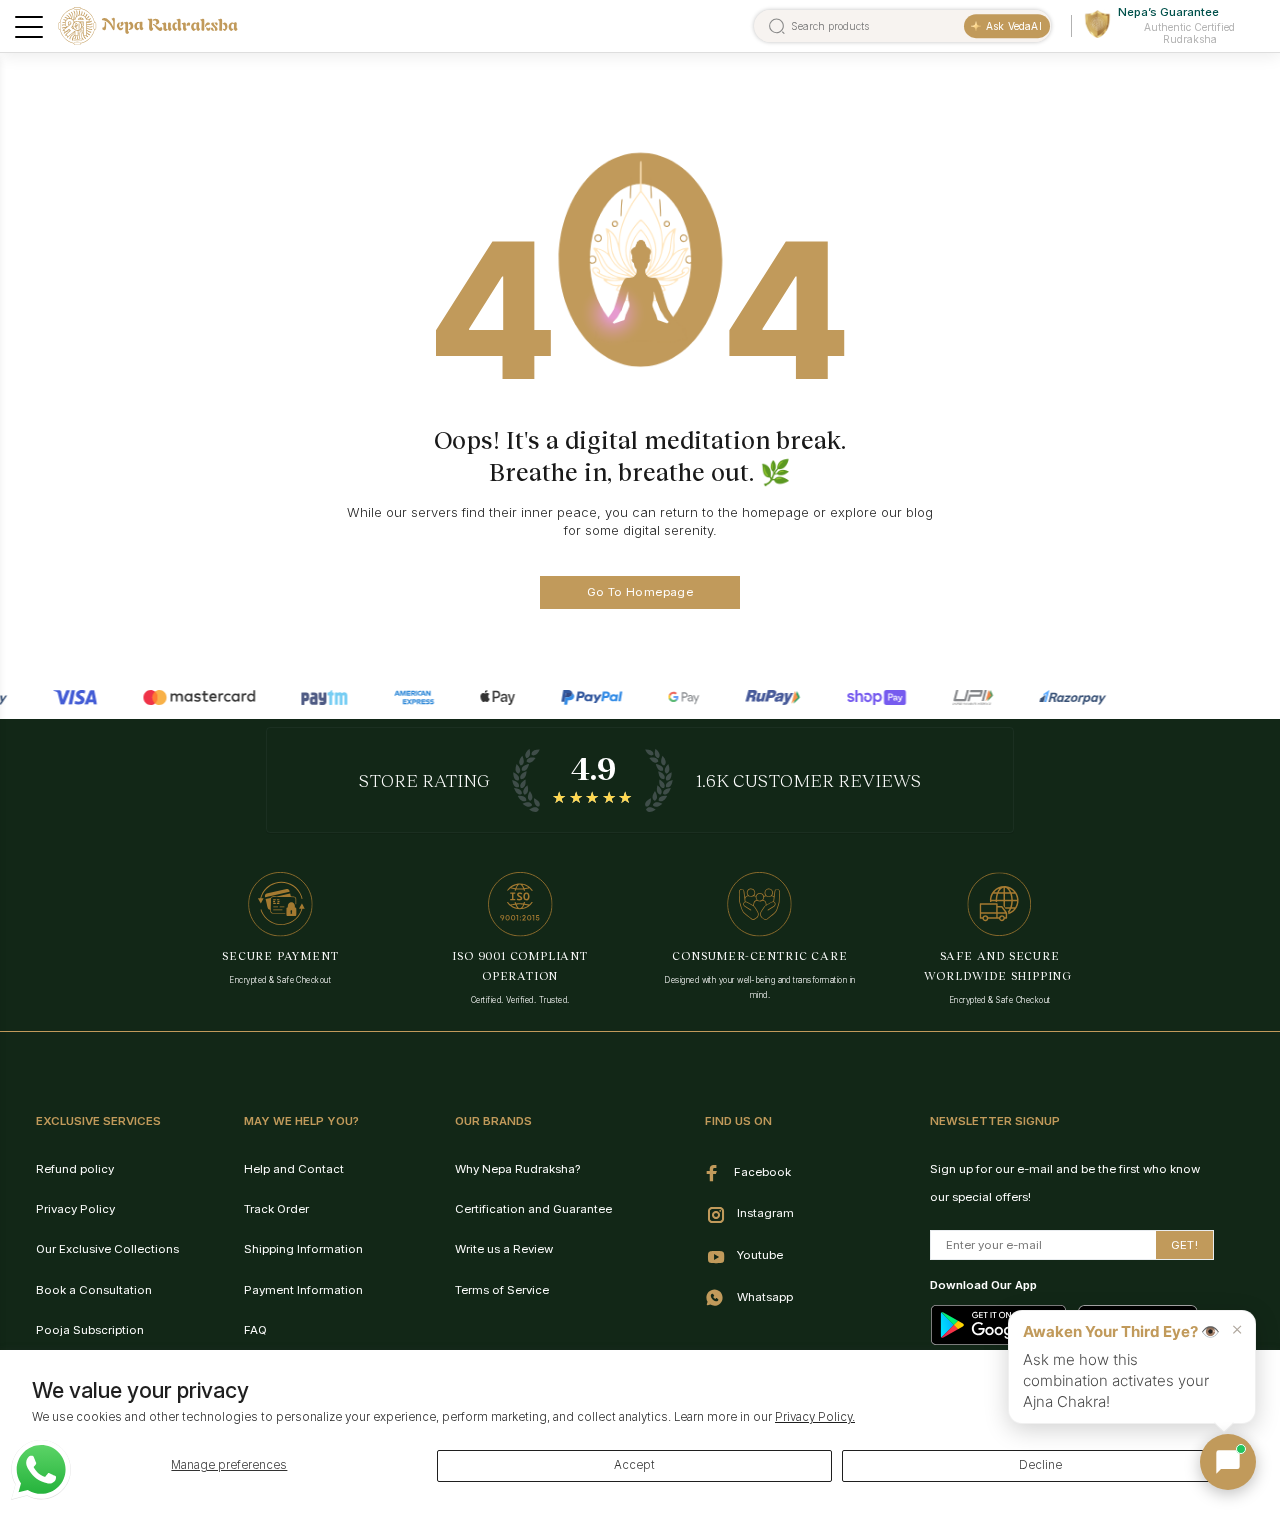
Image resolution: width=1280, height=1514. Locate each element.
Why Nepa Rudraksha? (517, 1169)
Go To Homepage (640, 592)
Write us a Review (504, 1249)
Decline (1040, 1465)
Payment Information (303, 1290)
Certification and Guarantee (533, 1209)
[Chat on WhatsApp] (41, 1470)
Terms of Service (502, 1290)
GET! (1184, 1245)
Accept (634, 1465)
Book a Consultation (94, 1290)
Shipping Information (303, 1249)
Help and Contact (294, 1169)
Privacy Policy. (815, 1417)
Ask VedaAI (1014, 26)
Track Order (276, 1209)
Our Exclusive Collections (107, 1249)
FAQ (255, 1330)
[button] (1228, 1462)
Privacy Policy (75, 1209)
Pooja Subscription (90, 1330)
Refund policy (75, 1169)
